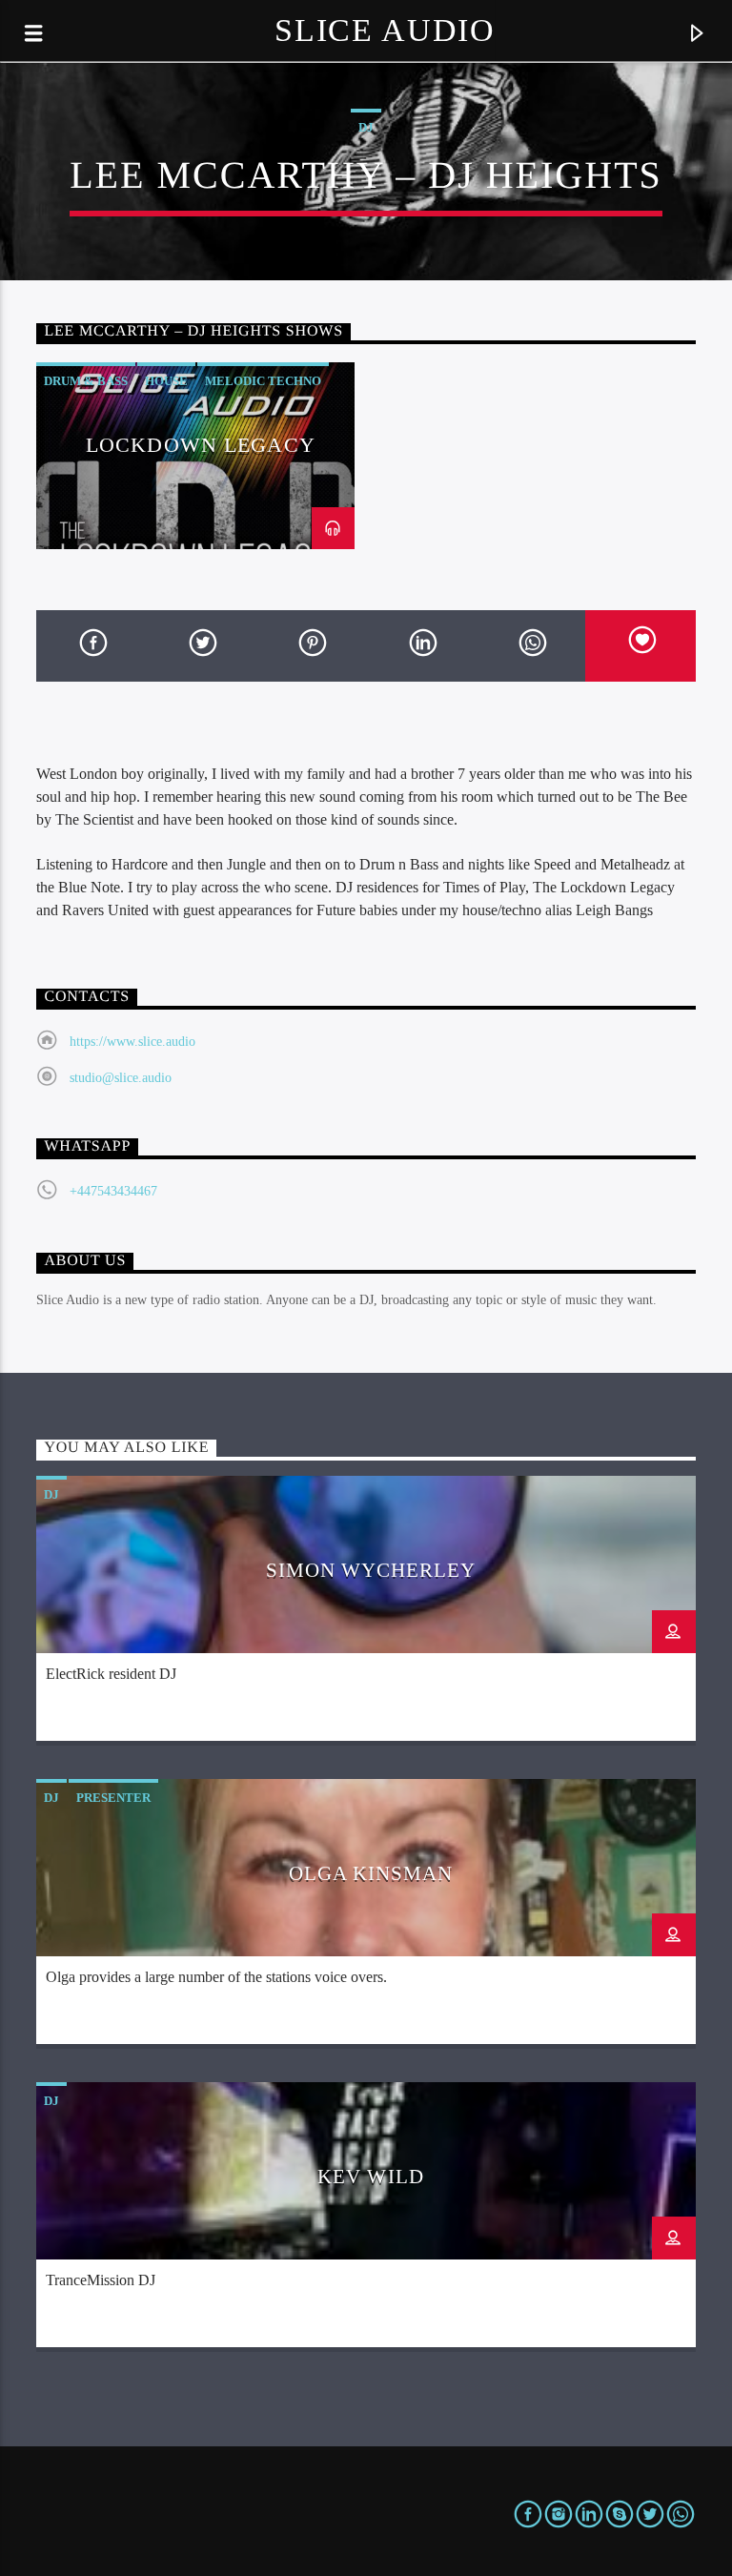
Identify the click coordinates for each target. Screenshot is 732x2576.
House (166, 381)
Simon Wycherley (371, 1570)
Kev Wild (370, 2176)
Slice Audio (385, 30)
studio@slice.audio (121, 1078)
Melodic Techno (263, 381)
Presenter (113, 1798)
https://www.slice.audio (132, 1042)
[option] (195, 456)
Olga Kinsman (371, 1873)
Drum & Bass (86, 381)
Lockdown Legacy (201, 445)
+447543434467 (113, 1191)
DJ (366, 127)
